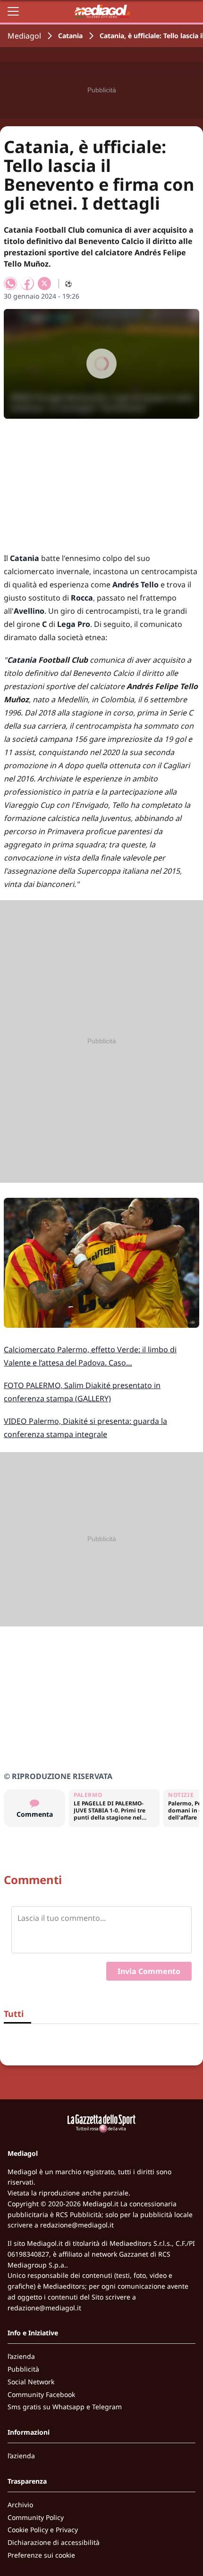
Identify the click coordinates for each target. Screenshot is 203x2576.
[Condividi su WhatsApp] (10, 284)
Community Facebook (41, 2394)
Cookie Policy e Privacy (43, 2530)
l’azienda (21, 2356)
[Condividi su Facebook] (27, 284)
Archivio (20, 2505)
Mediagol (24, 36)
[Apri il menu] (13, 11)
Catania (70, 36)
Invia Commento (149, 1971)
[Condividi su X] (44, 284)
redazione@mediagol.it (77, 2225)
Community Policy (36, 2517)
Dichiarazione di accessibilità (54, 2542)
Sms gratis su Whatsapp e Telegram (65, 2407)
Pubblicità (23, 2369)
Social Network (31, 2382)
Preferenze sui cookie (41, 2555)
